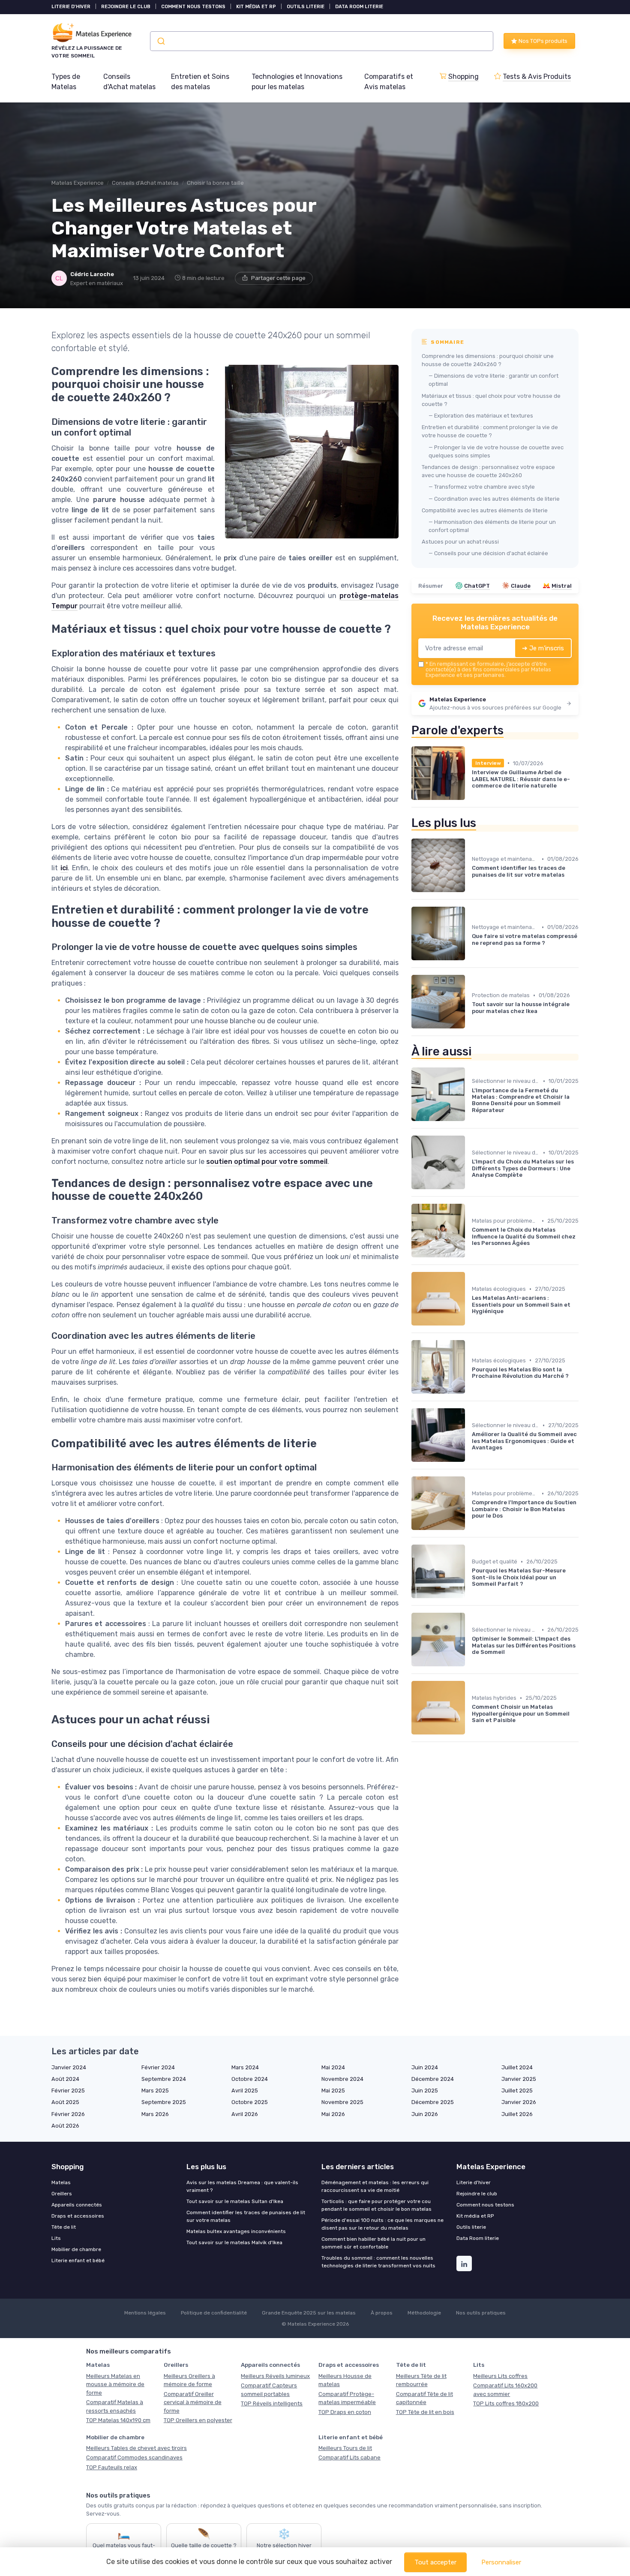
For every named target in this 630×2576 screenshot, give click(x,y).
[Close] (470, 1264)
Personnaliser (501, 2562)
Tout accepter (435, 2562)
